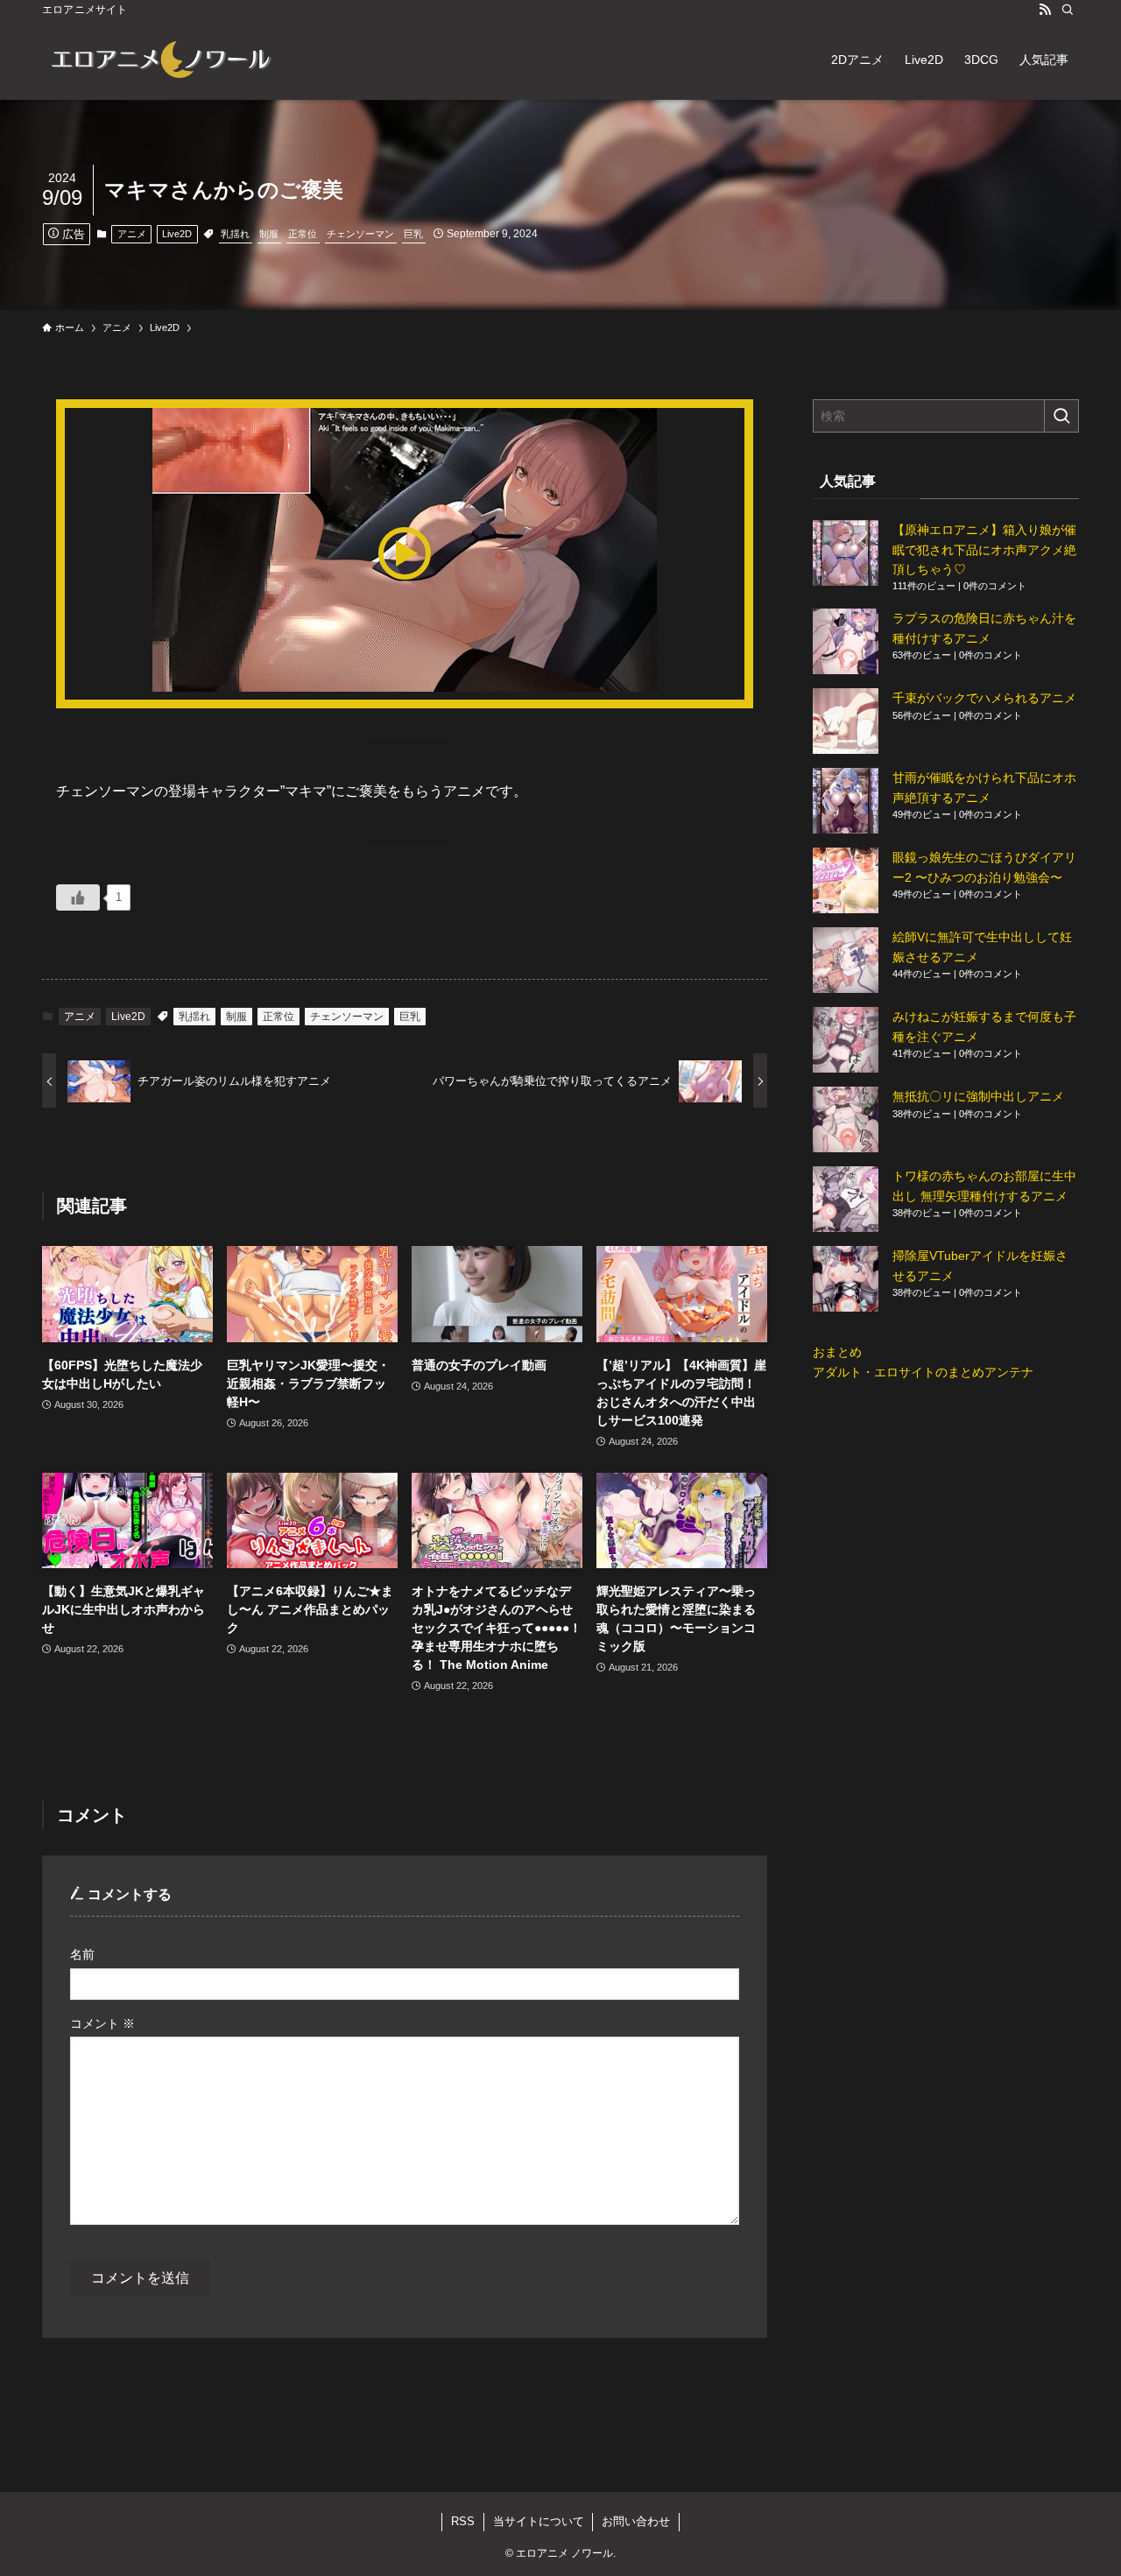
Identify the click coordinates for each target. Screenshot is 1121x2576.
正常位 (303, 234)
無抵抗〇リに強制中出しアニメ (978, 1096)
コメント (102, 2023)
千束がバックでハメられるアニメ (984, 698)
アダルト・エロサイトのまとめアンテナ (923, 1372)
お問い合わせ (636, 2521)
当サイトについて (539, 2521)
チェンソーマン (360, 234)
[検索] (1068, 10)
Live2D (177, 234)
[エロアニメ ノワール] (160, 60)
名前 (82, 1954)
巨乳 (413, 234)
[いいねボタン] (78, 897)
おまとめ (837, 1352)
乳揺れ (235, 234)
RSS (463, 2521)
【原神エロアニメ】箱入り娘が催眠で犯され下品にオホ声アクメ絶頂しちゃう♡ (984, 549)
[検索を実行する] (1061, 416)
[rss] (1045, 10)
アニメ (132, 234)
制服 (269, 234)
